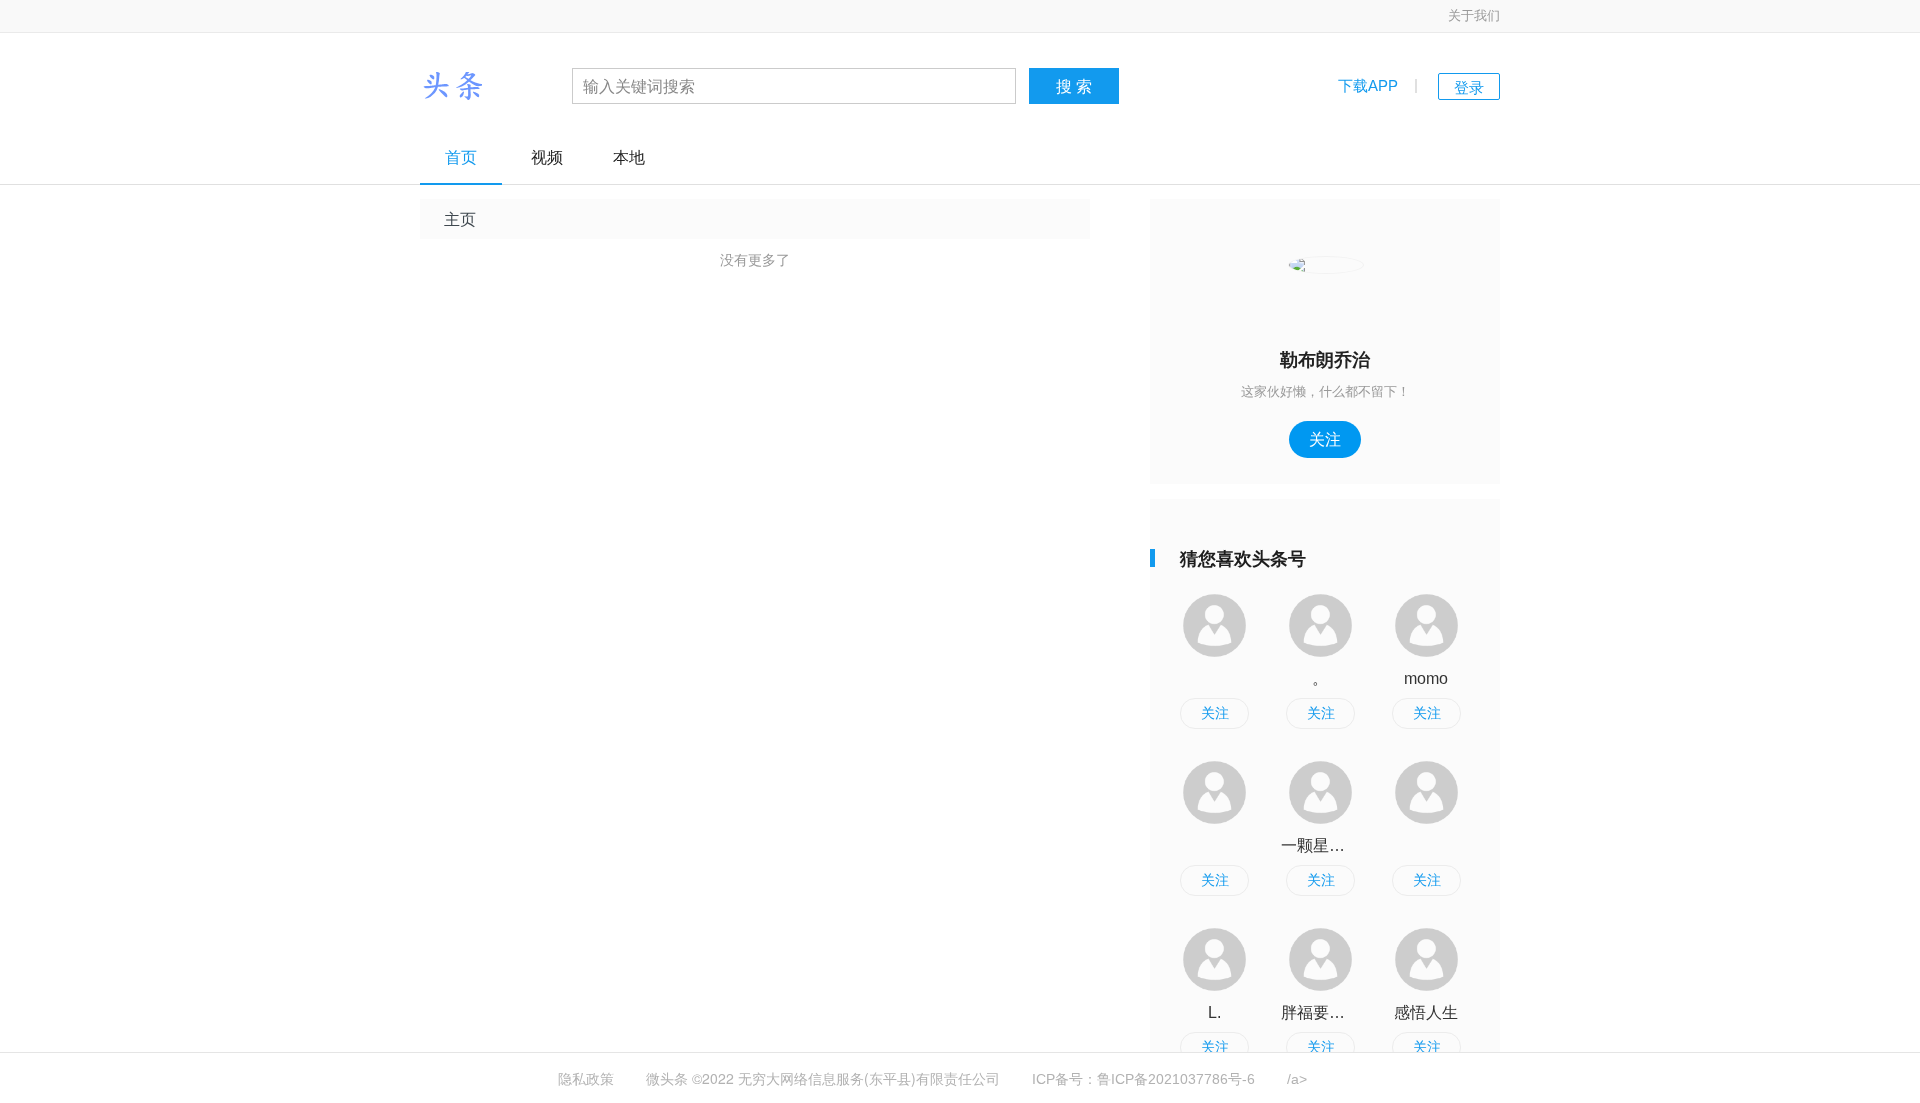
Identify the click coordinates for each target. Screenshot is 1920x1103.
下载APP (1368, 85)
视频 (547, 157)
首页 (461, 157)
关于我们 (1474, 15)
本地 (629, 157)
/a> (1297, 1079)
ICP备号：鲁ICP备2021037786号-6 (1143, 1079)
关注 (1325, 438)
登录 (1469, 86)
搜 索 (1074, 85)
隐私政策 (586, 1079)
